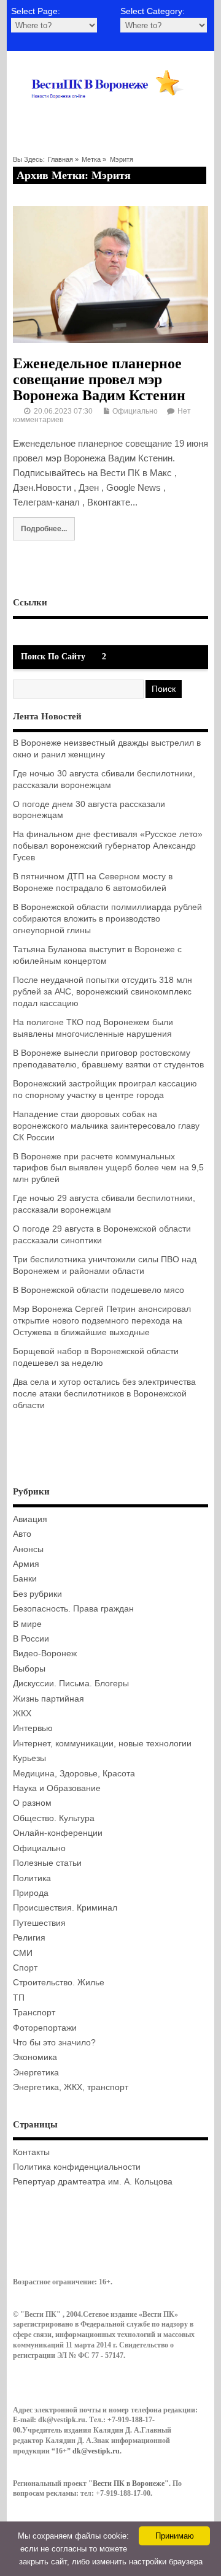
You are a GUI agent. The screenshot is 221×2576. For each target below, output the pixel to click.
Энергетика (36, 2073)
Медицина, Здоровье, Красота (74, 1774)
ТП (19, 1998)
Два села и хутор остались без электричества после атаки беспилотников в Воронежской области (104, 1394)
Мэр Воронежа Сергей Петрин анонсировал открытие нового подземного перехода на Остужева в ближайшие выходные (102, 1321)
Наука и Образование (57, 1788)
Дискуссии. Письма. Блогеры (71, 1684)
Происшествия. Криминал (65, 1908)
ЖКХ (22, 1714)
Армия (26, 1564)
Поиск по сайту (53, 657)
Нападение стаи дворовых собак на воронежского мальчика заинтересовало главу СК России (106, 1126)
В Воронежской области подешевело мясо (99, 1290)
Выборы (29, 1669)
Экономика (35, 2057)
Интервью (33, 1728)
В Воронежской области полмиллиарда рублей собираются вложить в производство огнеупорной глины (107, 919)
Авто (22, 1534)
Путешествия (39, 1923)
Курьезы (29, 1758)
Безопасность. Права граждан (73, 1609)
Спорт (25, 1968)
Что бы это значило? (54, 2043)
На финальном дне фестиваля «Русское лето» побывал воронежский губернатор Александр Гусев (108, 846)
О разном (32, 1803)
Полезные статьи (47, 1863)
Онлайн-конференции (58, 1833)
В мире (27, 1624)
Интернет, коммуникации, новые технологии (102, 1744)
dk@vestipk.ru (96, 2451)
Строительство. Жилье (59, 1983)
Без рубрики (37, 1594)
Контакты (31, 2152)
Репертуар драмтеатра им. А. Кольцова (93, 2182)
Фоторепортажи (45, 2028)
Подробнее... (44, 528)
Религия (29, 1938)
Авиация (30, 1519)
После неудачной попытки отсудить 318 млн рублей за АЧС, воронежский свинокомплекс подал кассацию (103, 992)
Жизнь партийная (48, 1699)
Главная (60, 159)
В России (31, 1639)
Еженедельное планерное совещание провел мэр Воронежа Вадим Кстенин (99, 380)
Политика (32, 1878)
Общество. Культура (54, 1818)
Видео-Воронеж (45, 1654)
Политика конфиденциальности (77, 2167)
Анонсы (28, 1549)
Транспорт (34, 2013)
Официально (135, 411)
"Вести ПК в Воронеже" (129, 2483)
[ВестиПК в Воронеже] (110, 112)
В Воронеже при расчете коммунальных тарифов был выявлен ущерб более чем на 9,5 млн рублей (108, 1168)
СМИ (23, 1953)
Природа (31, 1893)
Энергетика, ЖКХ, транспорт (71, 2087)
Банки (25, 1579)
